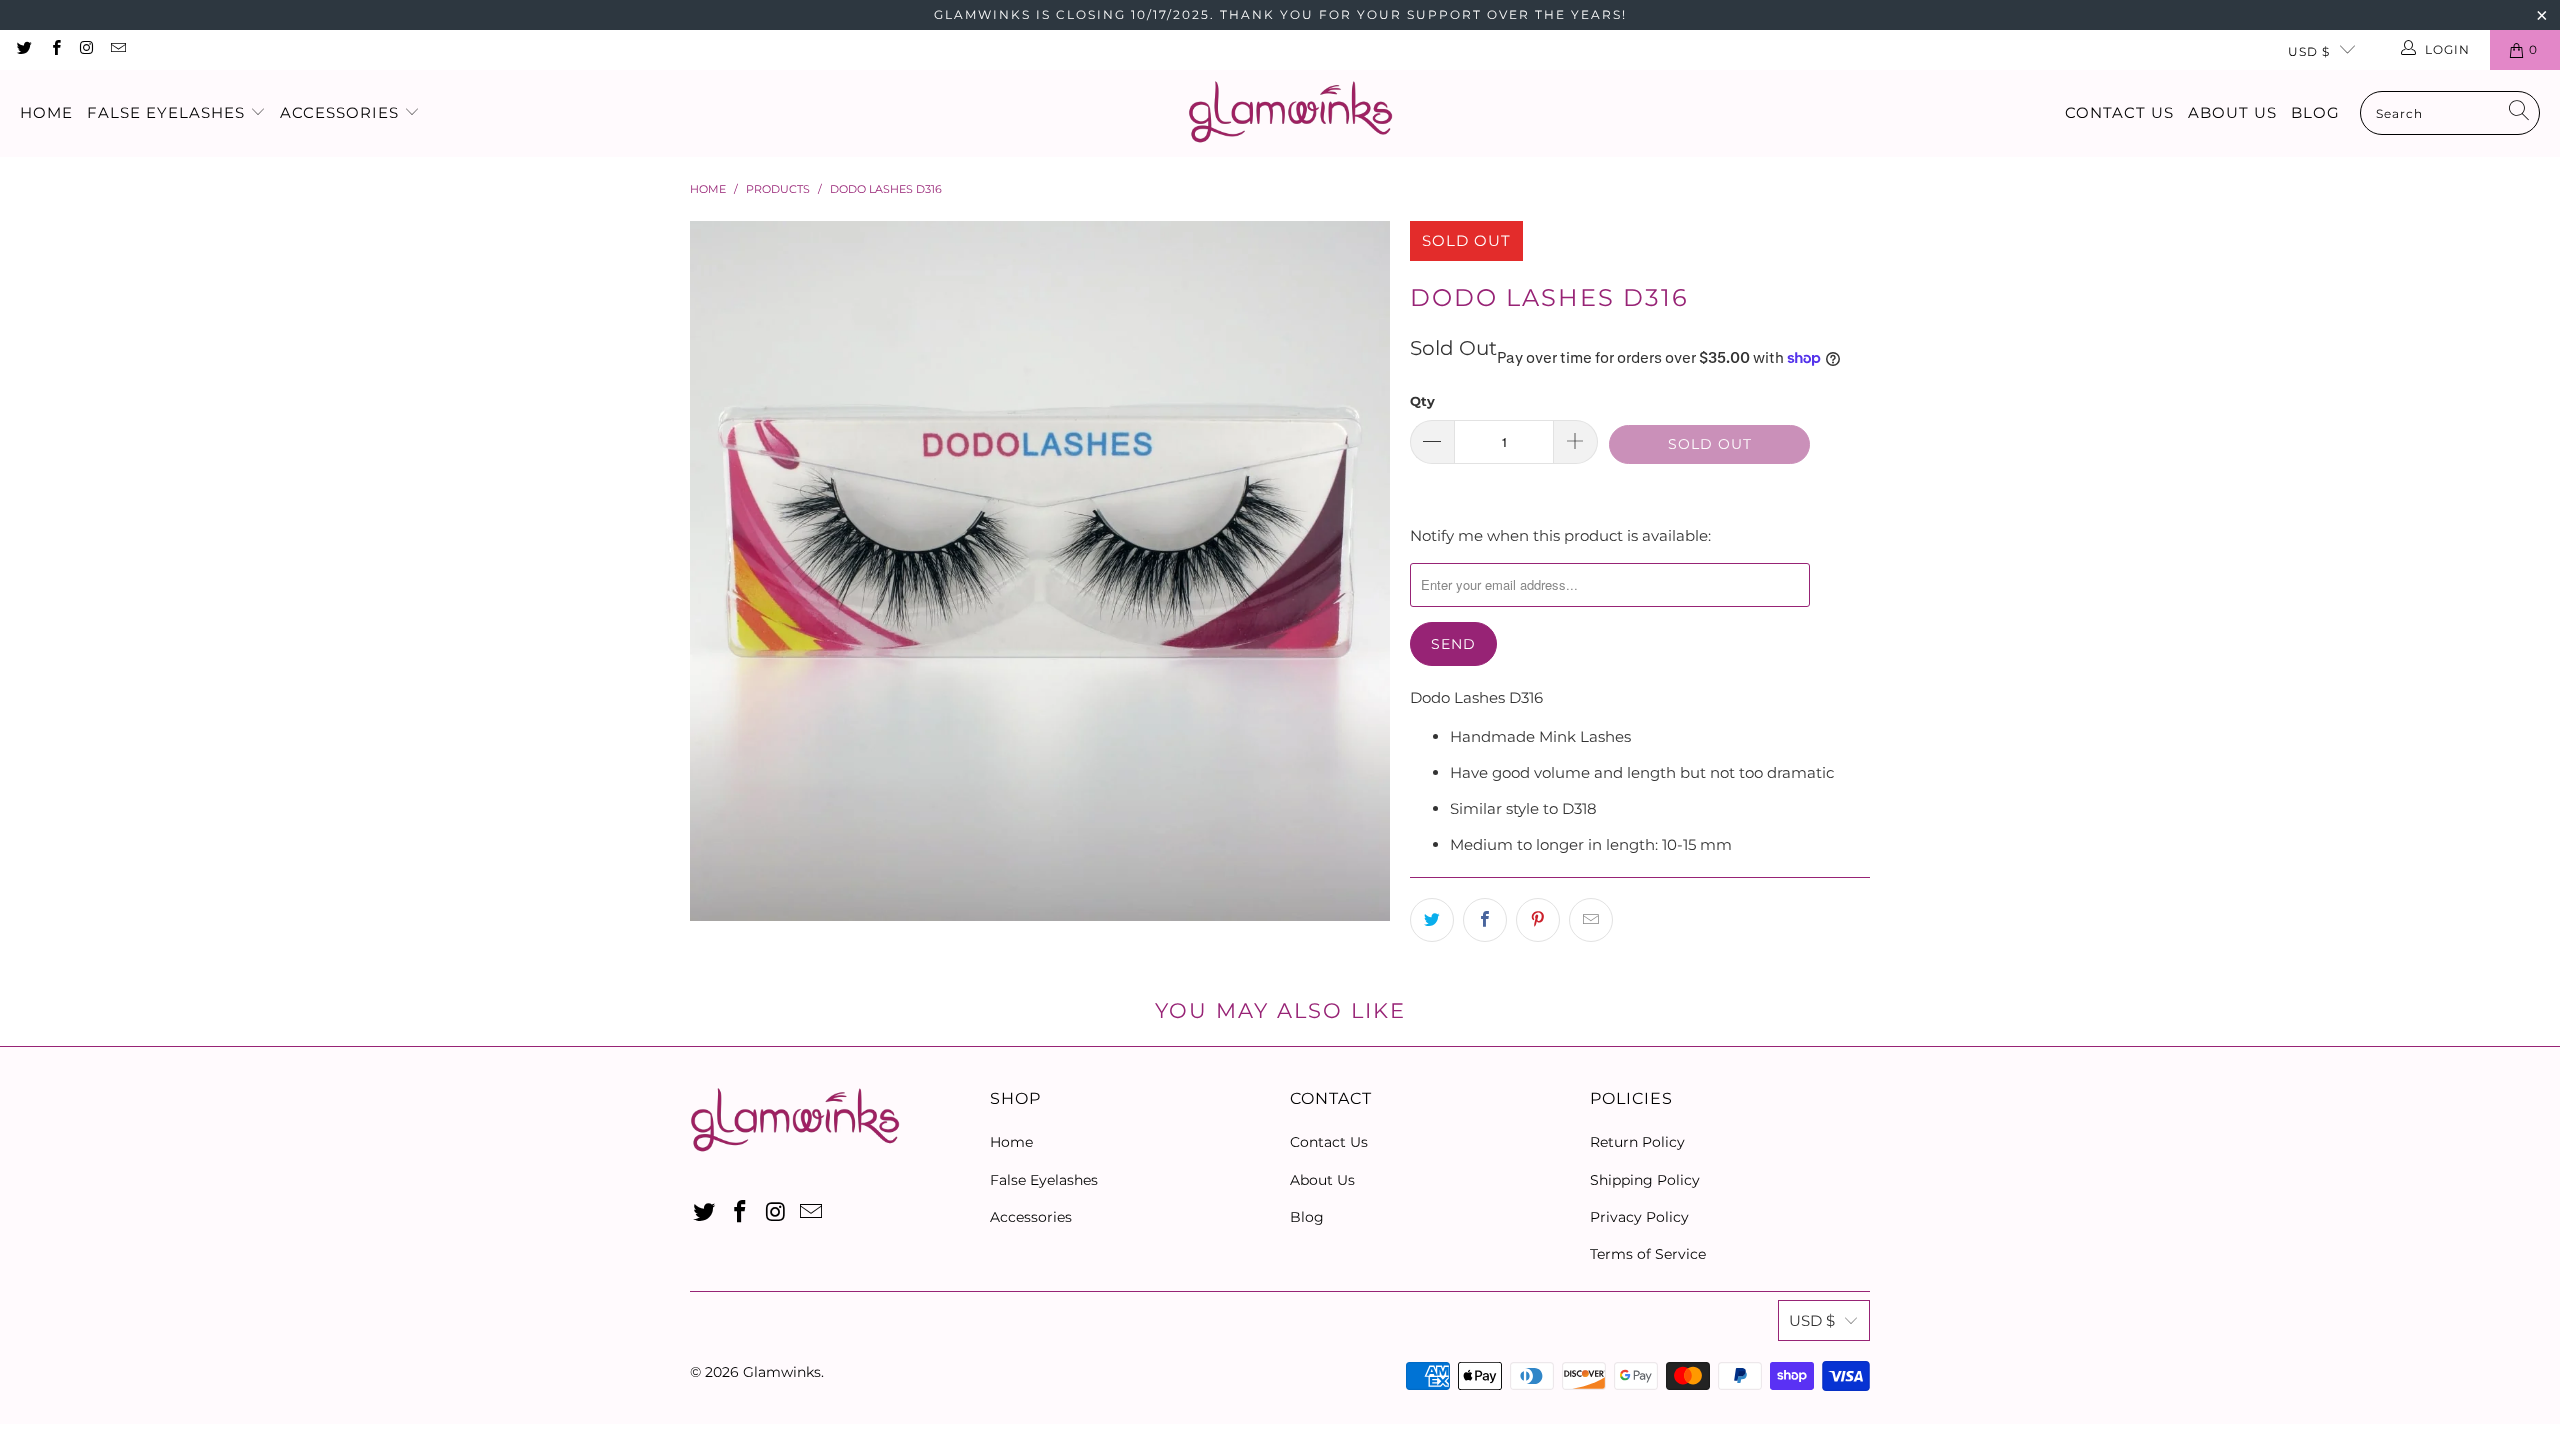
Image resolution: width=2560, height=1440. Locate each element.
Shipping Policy (1645, 1180)
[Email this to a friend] (1591, 920)
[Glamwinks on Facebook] (54, 49)
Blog (2315, 112)
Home (46, 112)
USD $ (2309, 51)
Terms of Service (1648, 1254)
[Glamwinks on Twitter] (23, 49)
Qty (1422, 401)
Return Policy (1637, 1142)
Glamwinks (782, 1372)
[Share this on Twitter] (1432, 920)
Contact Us (2119, 112)
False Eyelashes (168, 112)
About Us (2232, 112)
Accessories (342, 112)
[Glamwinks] (1290, 113)
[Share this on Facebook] (1485, 920)
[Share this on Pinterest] (1538, 920)
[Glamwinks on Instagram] (86, 49)
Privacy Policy (1639, 1217)
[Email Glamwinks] (117, 49)
